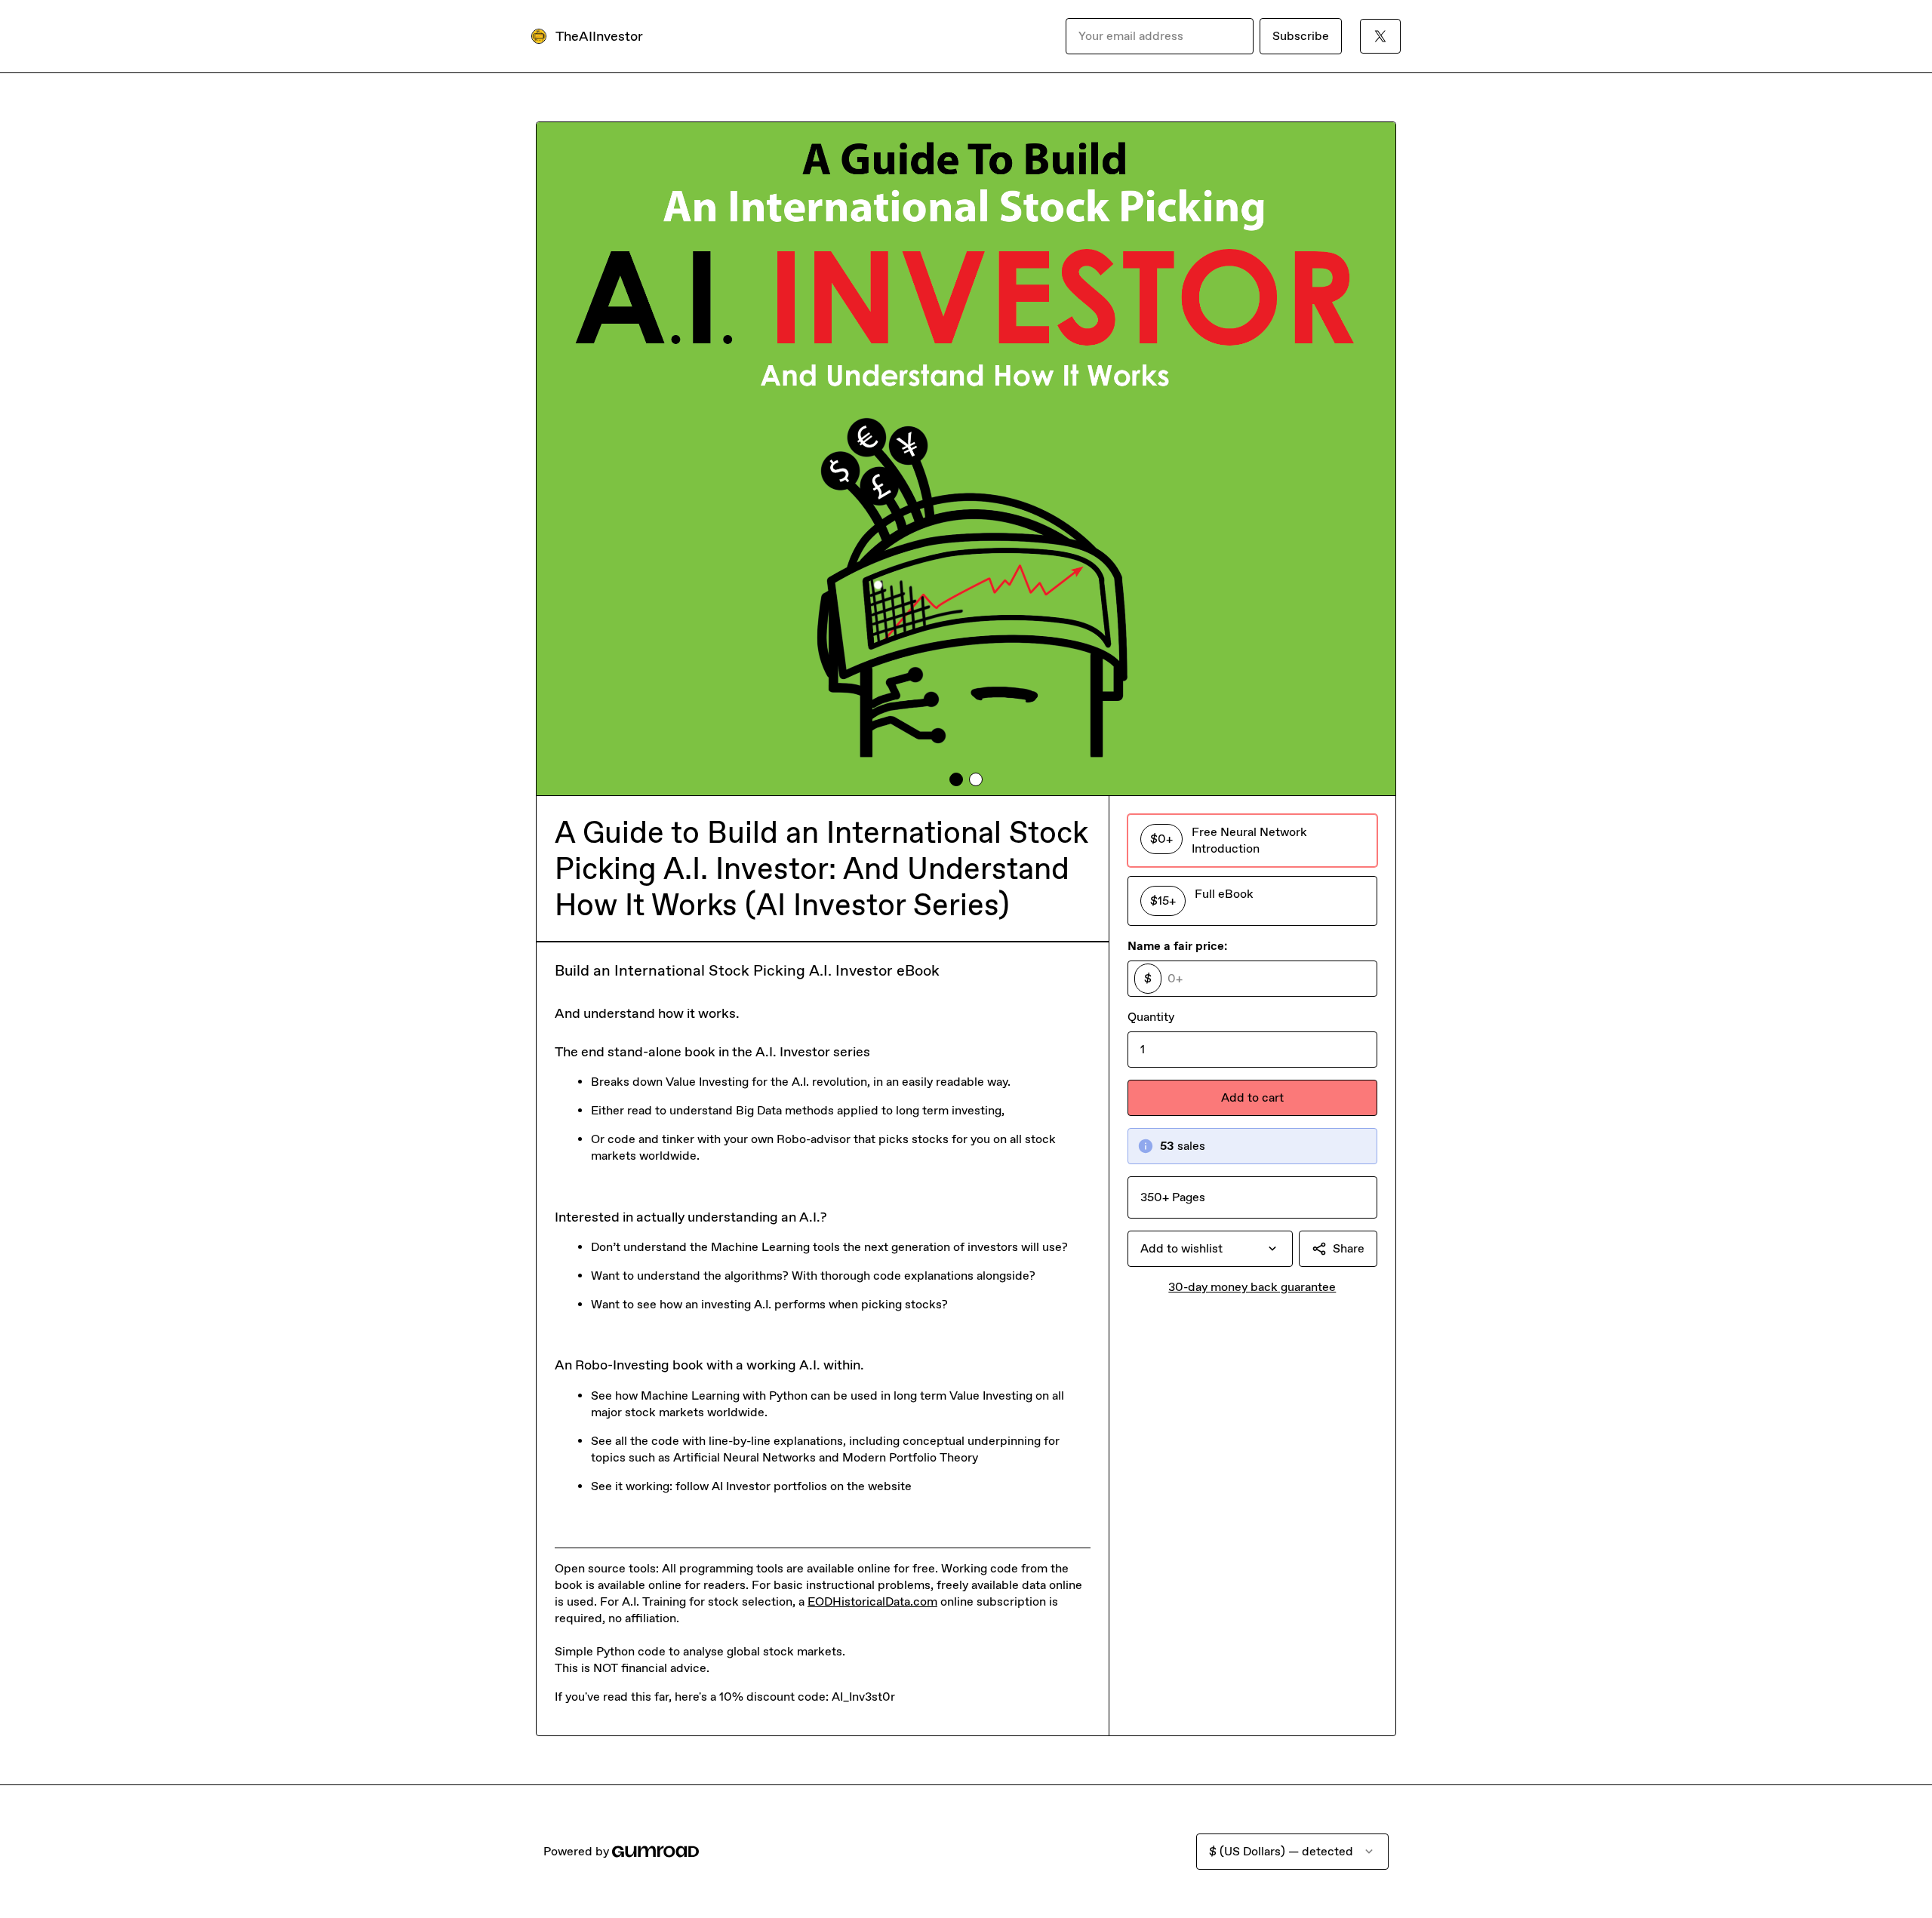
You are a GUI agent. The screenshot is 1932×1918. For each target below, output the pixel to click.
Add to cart (1252, 1097)
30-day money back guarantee (1252, 1287)
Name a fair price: (1177, 946)
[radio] (1252, 841)
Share (1349, 1248)
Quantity (1151, 1017)
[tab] (956, 779)
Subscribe (1301, 36)
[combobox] (1210, 1249)
